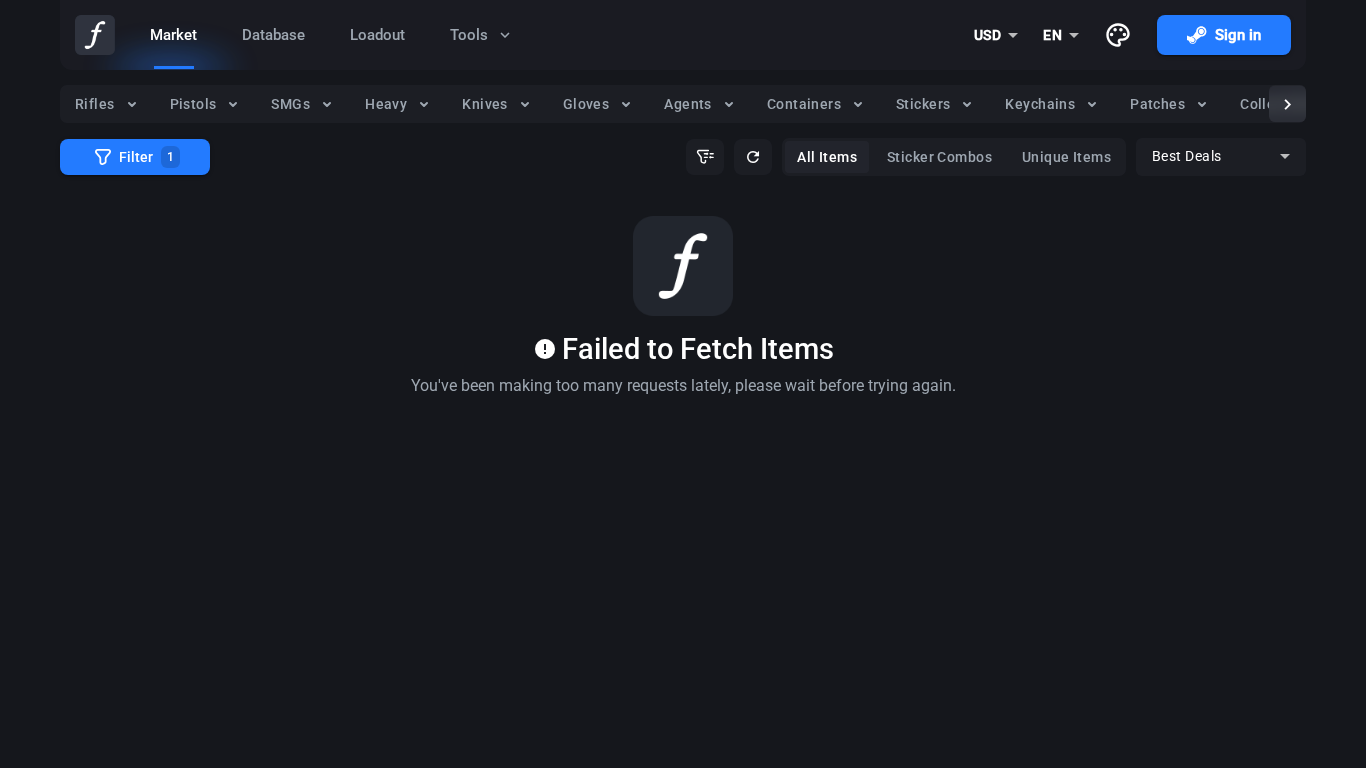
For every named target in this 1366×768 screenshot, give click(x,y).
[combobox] (996, 35)
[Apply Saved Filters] (705, 157)
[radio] (107, 104)
